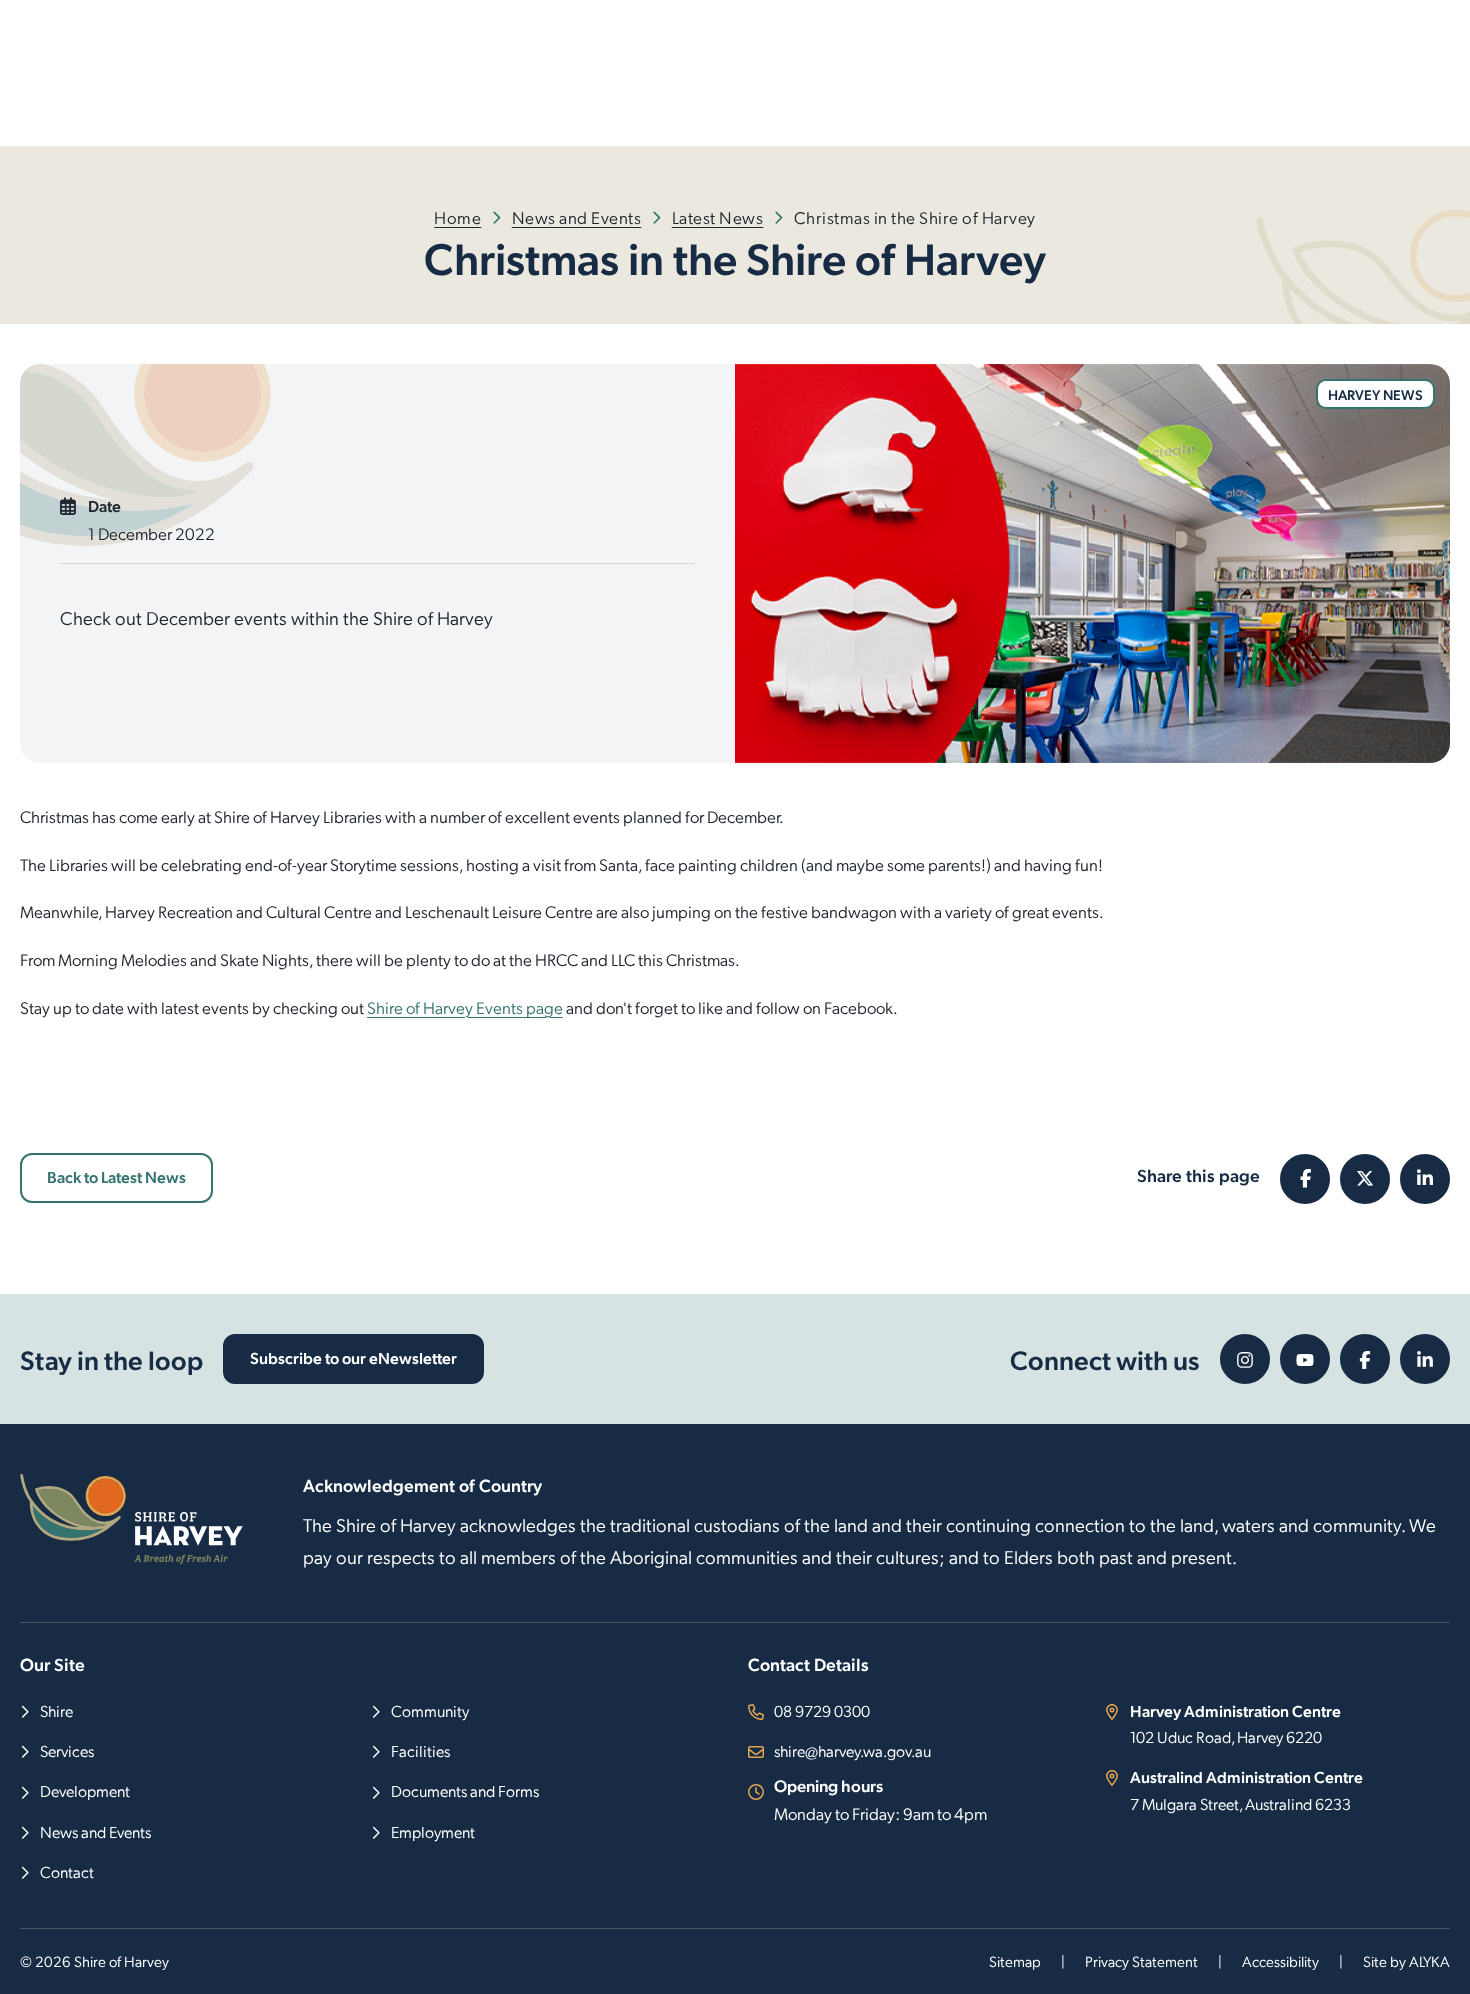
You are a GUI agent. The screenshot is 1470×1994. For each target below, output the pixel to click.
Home (457, 217)
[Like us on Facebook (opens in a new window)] (1365, 1359)
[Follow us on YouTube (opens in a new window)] (1305, 1359)
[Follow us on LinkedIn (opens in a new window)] (1425, 1359)
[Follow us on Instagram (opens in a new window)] (1245, 1359)
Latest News (718, 217)
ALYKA (1429, 1961)
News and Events (577, 217)
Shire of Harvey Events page (465, 1007)
